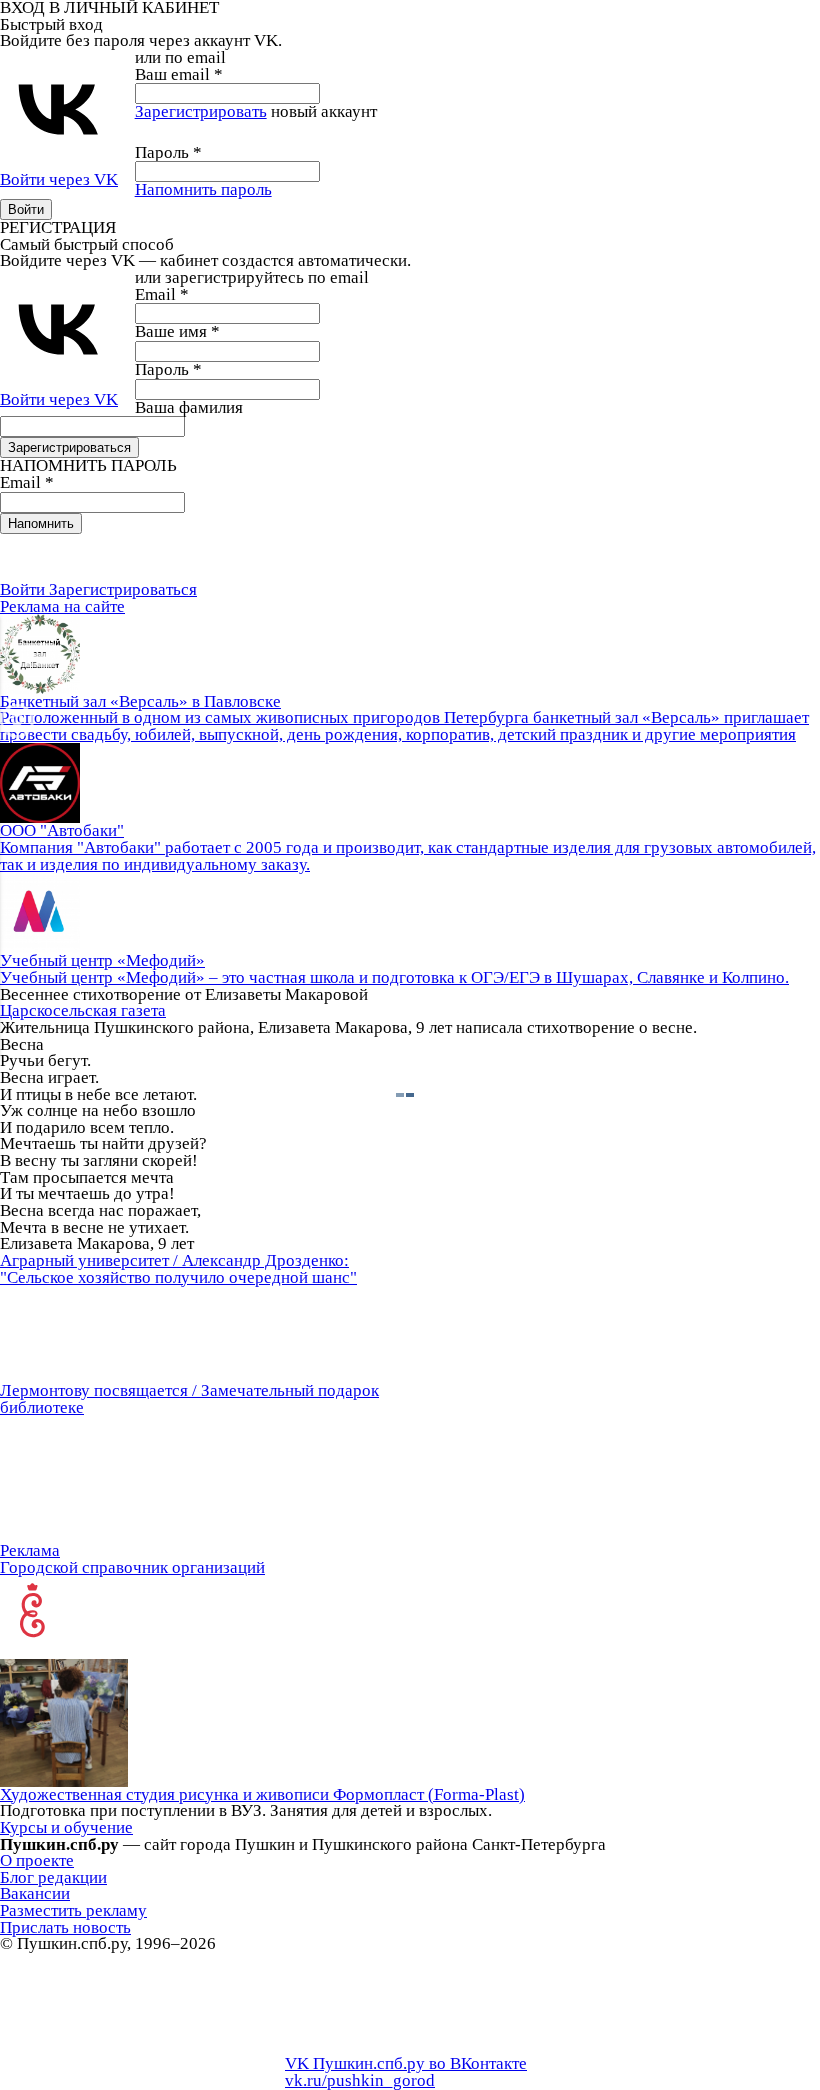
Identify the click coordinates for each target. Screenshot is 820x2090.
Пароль (168, 152)
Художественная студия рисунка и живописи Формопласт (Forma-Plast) (262, 1794)
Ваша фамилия (189, 407)
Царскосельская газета (83, 1010)
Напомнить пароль (203, 189)
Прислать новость (65, 1927)
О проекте (37, 1860)
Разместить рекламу (73, 1910)
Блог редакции (53, 1877)
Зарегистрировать (201, 111)
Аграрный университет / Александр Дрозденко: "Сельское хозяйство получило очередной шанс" (178, 1269)
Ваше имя (177, 331)
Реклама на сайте (62, 606)
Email (162, 294)
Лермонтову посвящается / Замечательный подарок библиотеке (189, 1399)
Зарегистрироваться (123, 589)
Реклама (30, 1550)
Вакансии (35, 1893)
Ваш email (179, 74)
